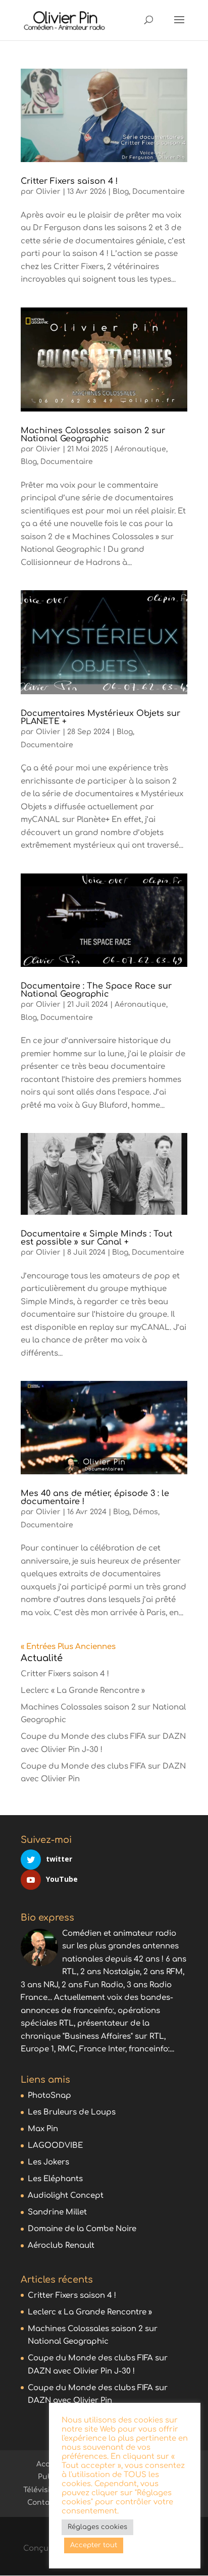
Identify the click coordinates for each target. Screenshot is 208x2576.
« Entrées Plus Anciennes (68, 1647)
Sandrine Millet (57, 2212)
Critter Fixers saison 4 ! (69, 181)
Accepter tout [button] (94, 2545)
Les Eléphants (55, 2179)
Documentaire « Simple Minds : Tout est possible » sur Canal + (96, 1238)
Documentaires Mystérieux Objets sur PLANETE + (100, 717)
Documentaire (159, 192)
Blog (121, 192)
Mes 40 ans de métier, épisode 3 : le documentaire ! (95, 1498)
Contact (42, 2503)
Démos (145, 1512)
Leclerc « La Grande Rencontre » (83, 1691)
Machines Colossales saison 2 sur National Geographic (93, 435)
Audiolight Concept (66, 2196)
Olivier (48, 192)
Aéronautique (140, 449)
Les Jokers (48, 2162)
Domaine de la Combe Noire (82, 2229)
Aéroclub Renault (61, 2246)
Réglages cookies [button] (97, 2527)
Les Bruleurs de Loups (72, 2112)
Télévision (41, 2490)
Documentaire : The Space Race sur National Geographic (96, 990)
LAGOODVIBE (55, 2146)
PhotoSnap (49, 2096)
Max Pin (43, 2129)
